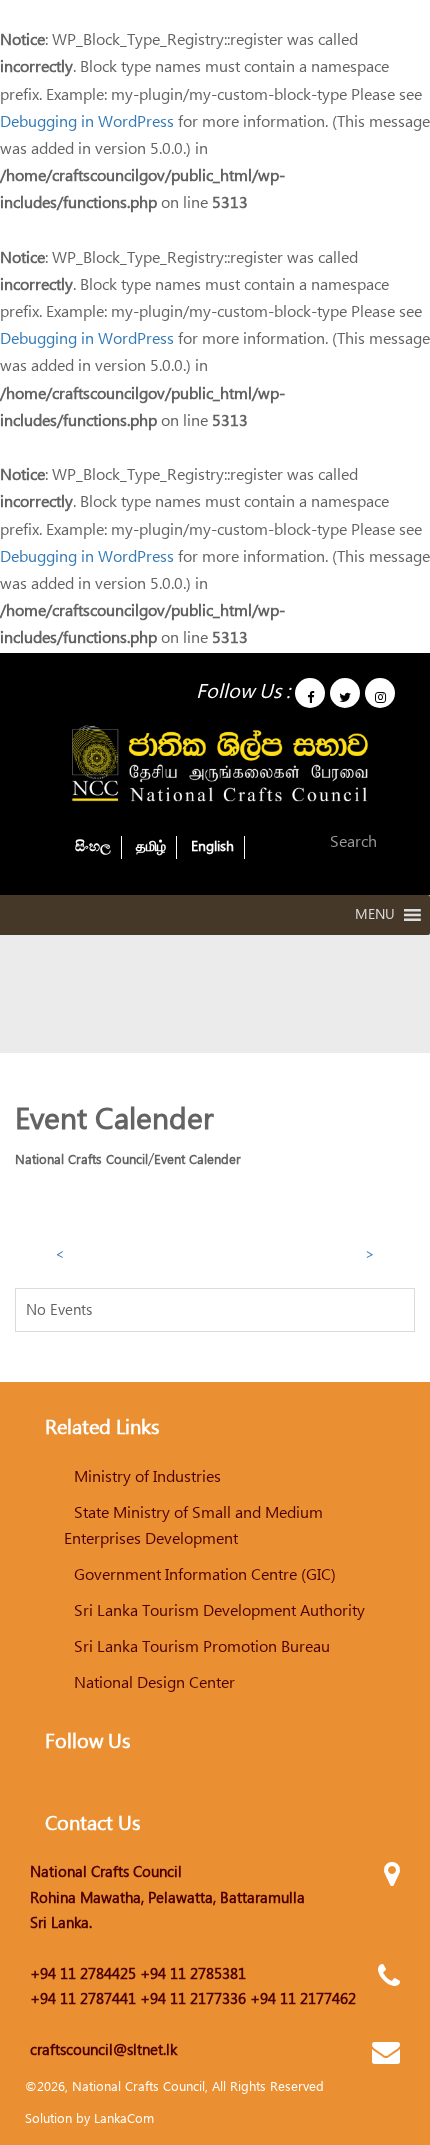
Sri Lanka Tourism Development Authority (219, 1611)
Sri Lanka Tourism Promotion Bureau (202, 1647)
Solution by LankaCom (89, 2119)
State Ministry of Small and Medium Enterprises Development (193, 1526)
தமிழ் (151, 847)
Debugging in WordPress (87, 122)
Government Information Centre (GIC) (205, 1575)
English (212, 847)
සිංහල (93, 847)
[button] (375, 915)
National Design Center (154, 1683)
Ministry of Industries (147, 1477)
